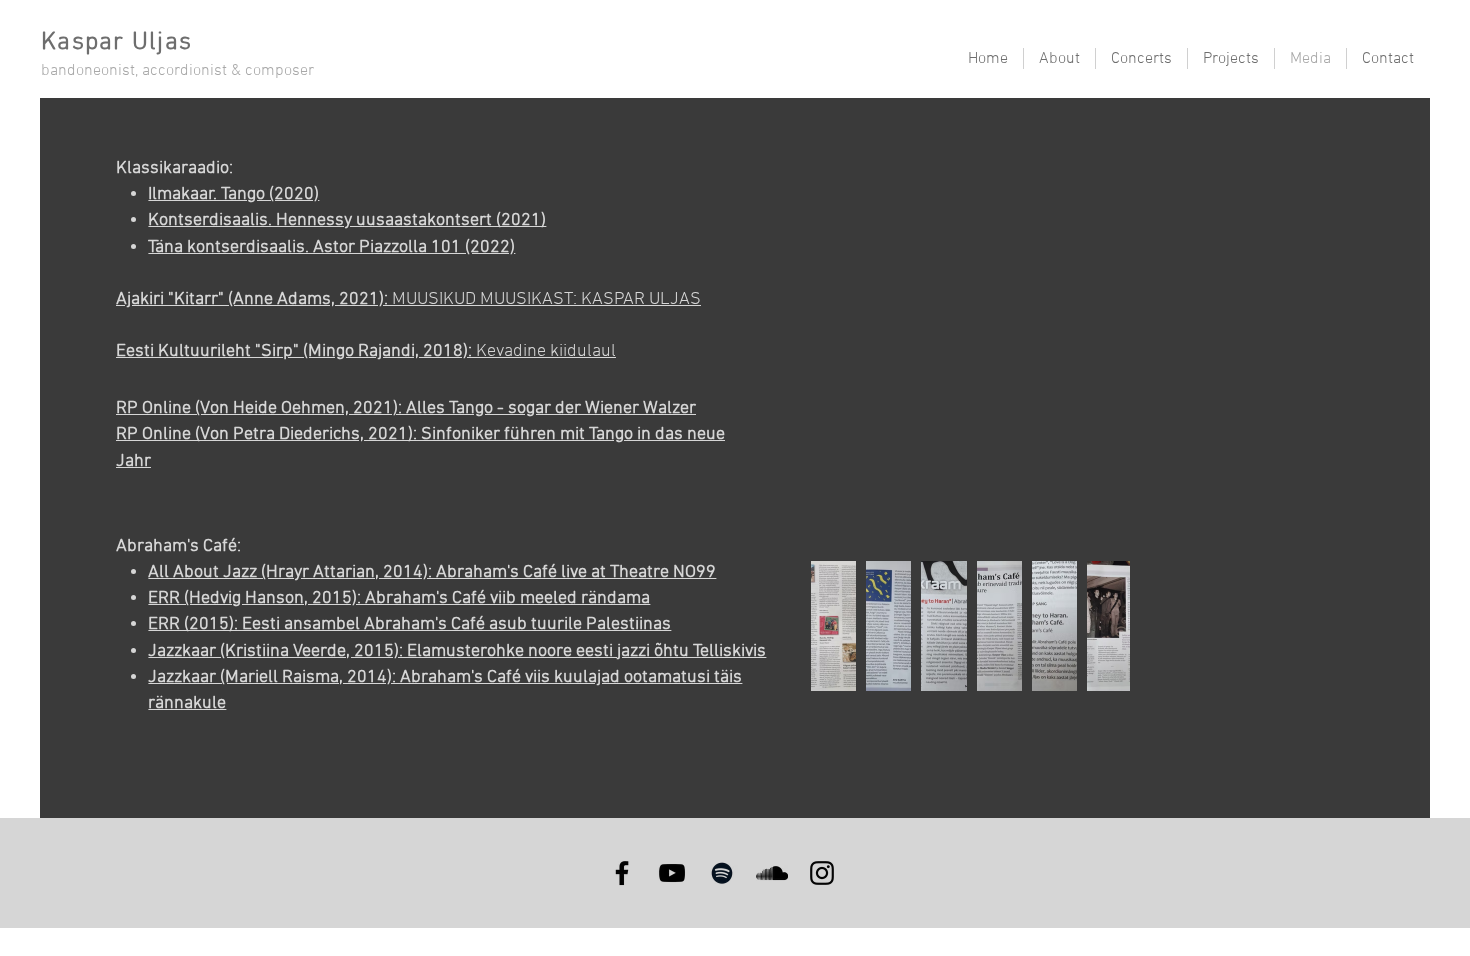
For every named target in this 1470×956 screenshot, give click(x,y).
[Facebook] (622, 873)
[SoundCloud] (772, 873)
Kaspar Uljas (116, 43)
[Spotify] (722, 873)
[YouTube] (672, 873)
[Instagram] (822, 873)
